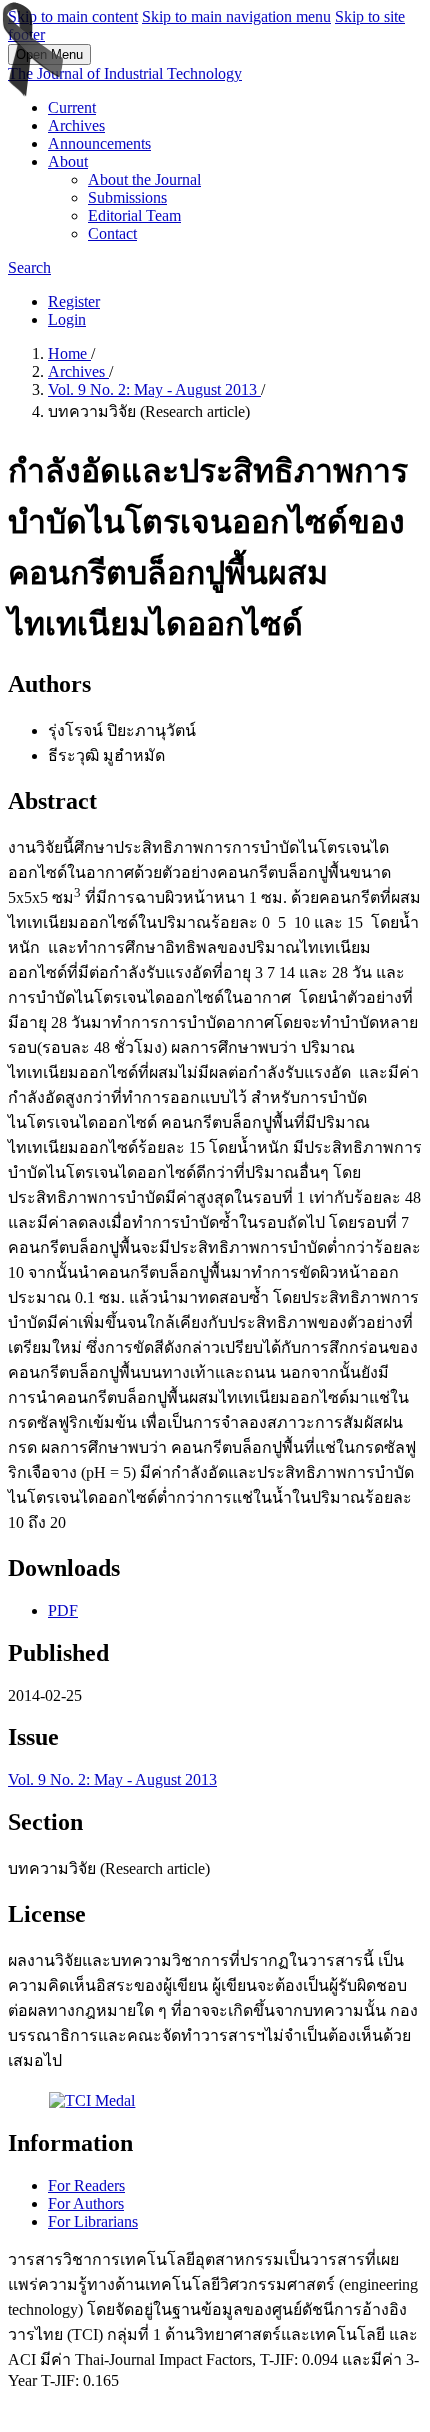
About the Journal (144, 179)
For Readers (86, 2185)
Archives (76, 125)
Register (74, 301)
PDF (63, 1610)
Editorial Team (134, 215)
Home (69, 353)
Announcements (99, 143)
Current (72, 107)
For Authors (86, 2203)
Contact (112, 233)
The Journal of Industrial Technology (125, 73)
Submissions (127, 197)
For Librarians (93, 2221)
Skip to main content (73, 16)
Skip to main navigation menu (236, 16)
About (68, 161)
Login (67, 319)
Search (29, 267)
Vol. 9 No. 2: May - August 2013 (154, 389)
